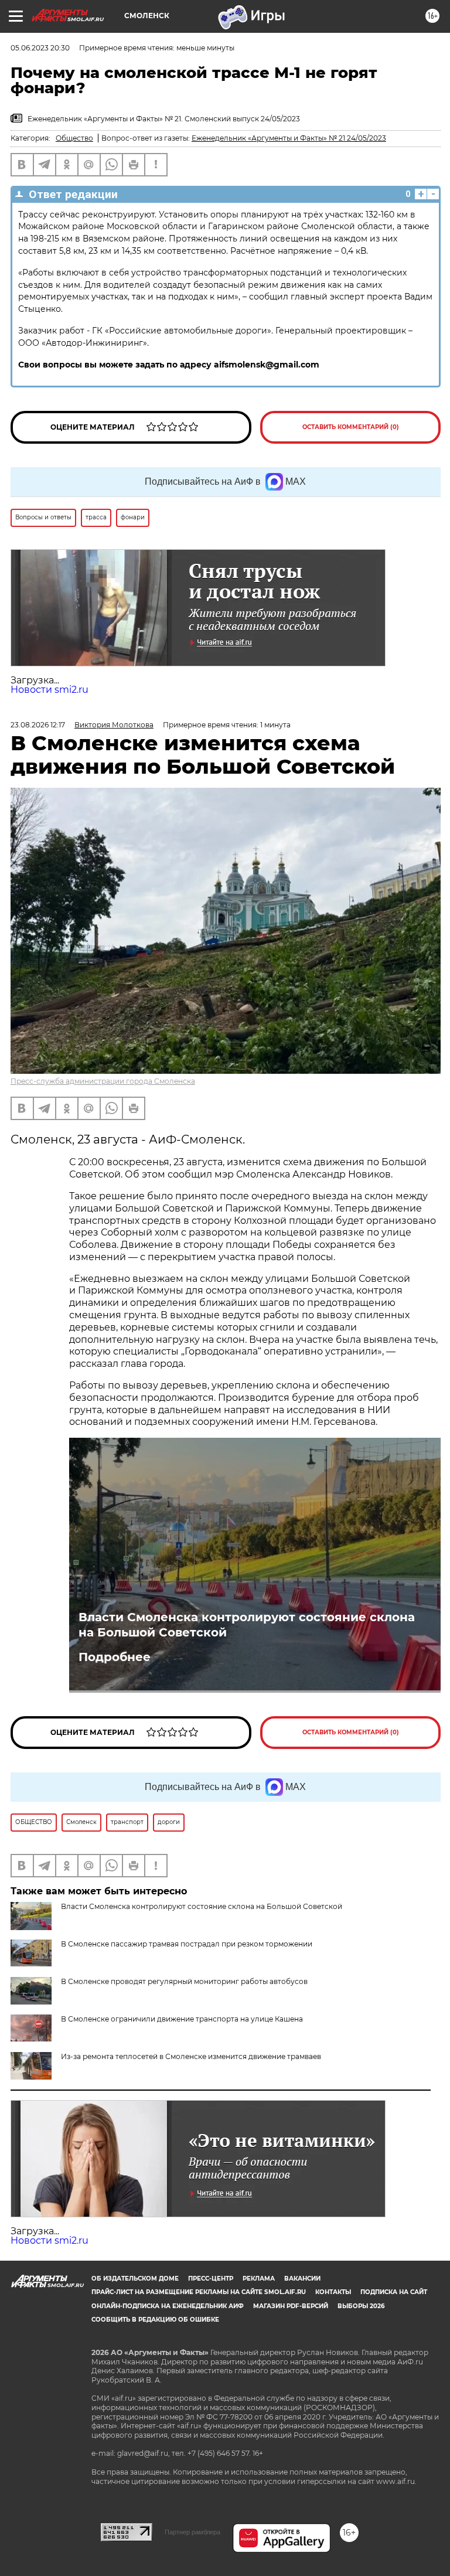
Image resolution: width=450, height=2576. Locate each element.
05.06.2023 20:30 (40, 48)
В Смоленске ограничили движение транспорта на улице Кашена (182, 2019)
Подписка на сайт (394, 2292)
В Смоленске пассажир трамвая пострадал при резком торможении (187, 1944)
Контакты (333, 2292)
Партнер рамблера (192, 2532)
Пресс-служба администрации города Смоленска (103, 1081)
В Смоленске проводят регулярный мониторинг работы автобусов (184, 1981)
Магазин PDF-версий (291, 2306)
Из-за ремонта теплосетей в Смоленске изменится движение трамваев (191, 2056)
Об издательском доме (135, 2279)
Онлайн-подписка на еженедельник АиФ (168, 2306)
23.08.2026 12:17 (38, 725)
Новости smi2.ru (50, 690)
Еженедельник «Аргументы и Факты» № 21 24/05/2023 (289, 138)
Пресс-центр (211, 2279)
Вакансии (302, 2279)
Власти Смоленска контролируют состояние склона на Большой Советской (247, 1625)
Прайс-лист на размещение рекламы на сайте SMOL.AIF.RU (199, 2292)
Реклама (259, 2279)
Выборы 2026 (361, 2306)
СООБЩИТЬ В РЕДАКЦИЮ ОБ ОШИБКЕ (155, 2320)
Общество (74, 138)
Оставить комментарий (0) (351, 427)
